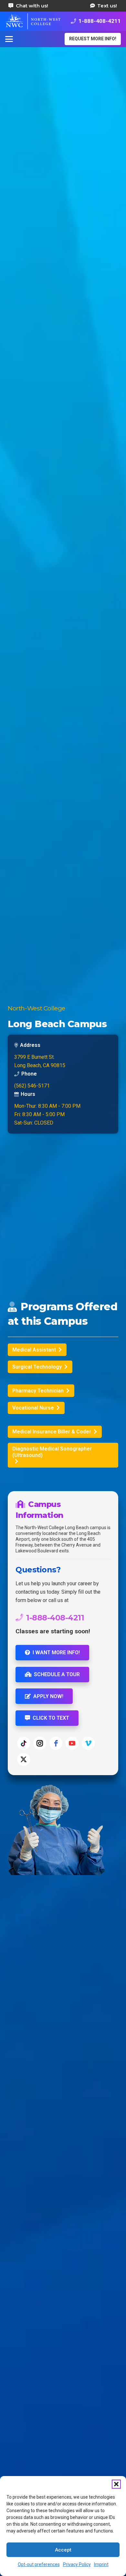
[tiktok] (24, 1743)
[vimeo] (88, 1743)
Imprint (101, 2564)
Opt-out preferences (39, 2564)
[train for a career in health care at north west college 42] (33, 21)
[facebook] (56, 1743)
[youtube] (72, 1743)
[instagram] (40, 1743)
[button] (116, 2484)
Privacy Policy (77, 2564)
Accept (63, 2550)
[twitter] (24, 1759)
